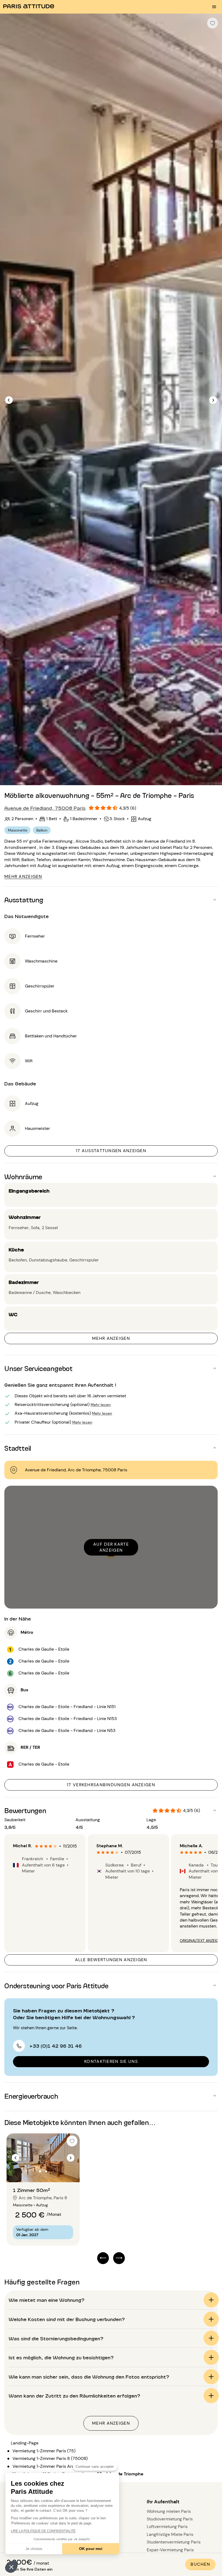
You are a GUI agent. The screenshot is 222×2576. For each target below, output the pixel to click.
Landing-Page (25, 2443)
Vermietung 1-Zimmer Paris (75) (44, 2451)
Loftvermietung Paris (167, 2527)
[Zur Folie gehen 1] (40, 2171)
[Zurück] (9, 400)
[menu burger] (214, 7)
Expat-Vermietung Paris (170, 2550)
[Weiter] (213, 400)
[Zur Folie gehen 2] (46, 2171)
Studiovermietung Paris (170, 2519)
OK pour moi (91, 2549)
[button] (11, 2567)
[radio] (37, 1846)
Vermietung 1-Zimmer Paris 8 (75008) (50, 2458)
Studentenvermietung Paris (174, 2542)
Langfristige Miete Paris (170, 2534)
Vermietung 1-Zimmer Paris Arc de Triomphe (56, 2466)
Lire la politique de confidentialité (43, 2531)
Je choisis (34, 2549)
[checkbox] (213, 23)
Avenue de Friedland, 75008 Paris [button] (45, 808)
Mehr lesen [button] (101, 1404)
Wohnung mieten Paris (169, 2511)
